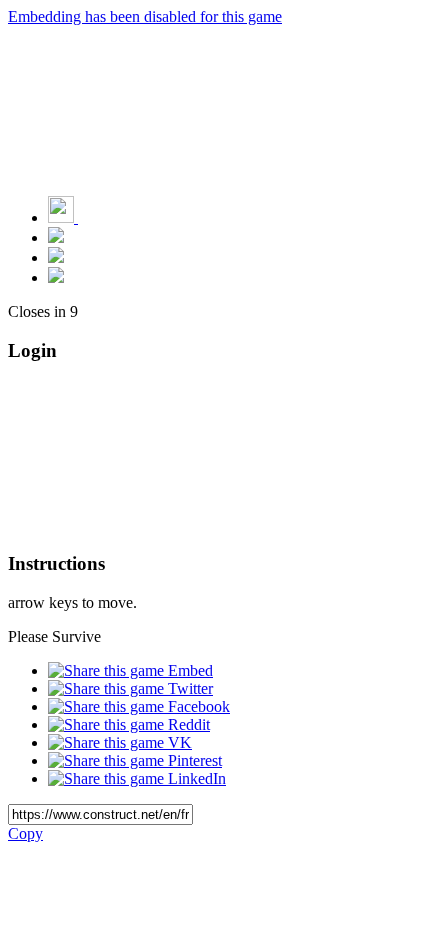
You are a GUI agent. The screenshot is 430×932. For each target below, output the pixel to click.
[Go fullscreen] (56, 277)
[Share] (56, 257)
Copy (25, 833)
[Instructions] (56, 237)
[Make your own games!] (105, 217)
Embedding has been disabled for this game (145, 16)
